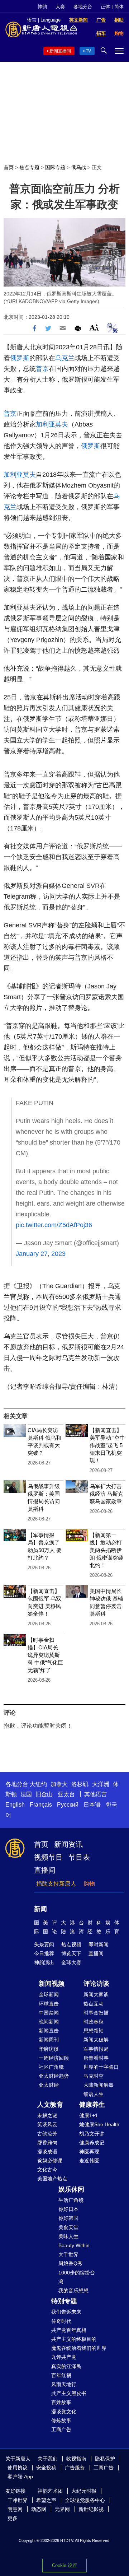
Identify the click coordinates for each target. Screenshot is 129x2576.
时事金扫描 (96, 2013)
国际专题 (55, 167)
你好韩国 (68, 2218)
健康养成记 (92, 2143)
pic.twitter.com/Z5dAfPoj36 (54, 1225)
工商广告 (61, 2430)
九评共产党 (64, 2357)
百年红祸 (61, 2375)
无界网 (62, 2509)
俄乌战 (78, 167)
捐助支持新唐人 (56, 1884)
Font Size (94, 327)
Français (41, 1805)
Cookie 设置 (64, 2565)
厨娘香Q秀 (70, 2263)
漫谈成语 (47, 2152)
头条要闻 (44, 1944)
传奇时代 (61, 2321)
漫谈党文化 (64, 2412)
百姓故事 (61, 2402)
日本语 (92, 1805)
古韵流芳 (47, 2134)
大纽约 (38, 1784)
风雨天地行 (64, 2384)
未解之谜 (47, 2115)
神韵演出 (44, 1962)
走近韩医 (89, 2161)
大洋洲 (101, 1784)
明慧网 (15, 2509)
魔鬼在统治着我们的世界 (79, 2348)
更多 (13, 2518)
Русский (68, 1805)
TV (88, 51)
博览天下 (71, 1953)
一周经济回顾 (54, 2058)
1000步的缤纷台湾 (77, 2277)
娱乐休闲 (71, 2189)
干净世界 (18, 2500)
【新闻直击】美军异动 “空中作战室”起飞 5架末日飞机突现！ (107, 1445)
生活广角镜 (71, 2200)
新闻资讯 (68, 1844)
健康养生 (92, 2105)
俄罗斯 (20, 358)
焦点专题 (29, 167)
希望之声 (46, 2500)
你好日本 (68, 2209)
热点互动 (94, 2004)
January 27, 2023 (41, 1254)
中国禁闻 (49, 2013)
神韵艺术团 (50, 2491)
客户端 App (20, 2477)
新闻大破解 (96, 2040)
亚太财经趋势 (54, 2076)
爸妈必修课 (50, 2161)
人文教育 (50, 2105)
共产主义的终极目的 (74, 2339)
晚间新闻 (49, 2022)
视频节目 (48, 1857)
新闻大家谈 (96, 1994)
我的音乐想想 (73, 2291)
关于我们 (48, 2459)
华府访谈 (49, 2049)
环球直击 (49, 2004)
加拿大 (59, 1784)
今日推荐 (44, 1953)
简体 (119, 7)
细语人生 (94, 2094)
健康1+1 (89, 2115)
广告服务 (75, 2468)
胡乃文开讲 (92, 2134)
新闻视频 (52, 1984)
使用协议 (18, 2468)
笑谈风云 (47, 2124)
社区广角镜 (51, 2067)
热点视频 (71, 1944)
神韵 (42, 7)
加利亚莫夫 (52, 424)
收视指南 (76, 2459)
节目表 (79, 1857)
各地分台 (83, 7)
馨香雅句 (47, 2143)
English (15, 1805)
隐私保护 (105, 2459)
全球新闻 (49, 1994)
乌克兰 (65, 358)
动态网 (39, 2509)
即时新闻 (99, 1944)
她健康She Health (99, 2124)
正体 (105, 7)
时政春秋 (94, 2022)
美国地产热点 (52, 2179)
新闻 (40, 1909)
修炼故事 (61, 2421)
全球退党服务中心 (85, 2500)
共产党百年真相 (69, 2330)
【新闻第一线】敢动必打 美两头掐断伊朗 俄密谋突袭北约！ (106, 1550)
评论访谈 (96, 1984)
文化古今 (47, 2170)
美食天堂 (68, 2227)
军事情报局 (96, 2049)
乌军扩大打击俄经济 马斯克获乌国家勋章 (106, 1494)
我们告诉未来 (66, 2312)
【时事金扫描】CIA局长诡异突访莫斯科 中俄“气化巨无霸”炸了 (45, 1655)
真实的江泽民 (66, 2366)
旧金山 (44, 1794)
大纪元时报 (84, 2491)
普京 (42, 369)
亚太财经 (49, 2085)
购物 (89, 1884)
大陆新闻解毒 (99, 2085)
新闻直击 (49, 2031)
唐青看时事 (96, 2058)
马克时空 (94, 2076)
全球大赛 (71, 1962)
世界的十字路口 (101, 2067)
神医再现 (89, 2152)
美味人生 (68, 2236)
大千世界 (68, 2254)
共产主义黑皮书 (69, 2393)
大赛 (60, 7)
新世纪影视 (91, 2509)
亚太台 (66, 1794)
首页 (9, 167)
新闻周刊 (49, 2040)
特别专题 (64, 2301)
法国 (26, 1794)
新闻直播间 (60, 51)
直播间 (45, 1870)
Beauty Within (74, 2245)
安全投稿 (46, 2468)
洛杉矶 (80, 1784)
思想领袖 (94, 2031)
